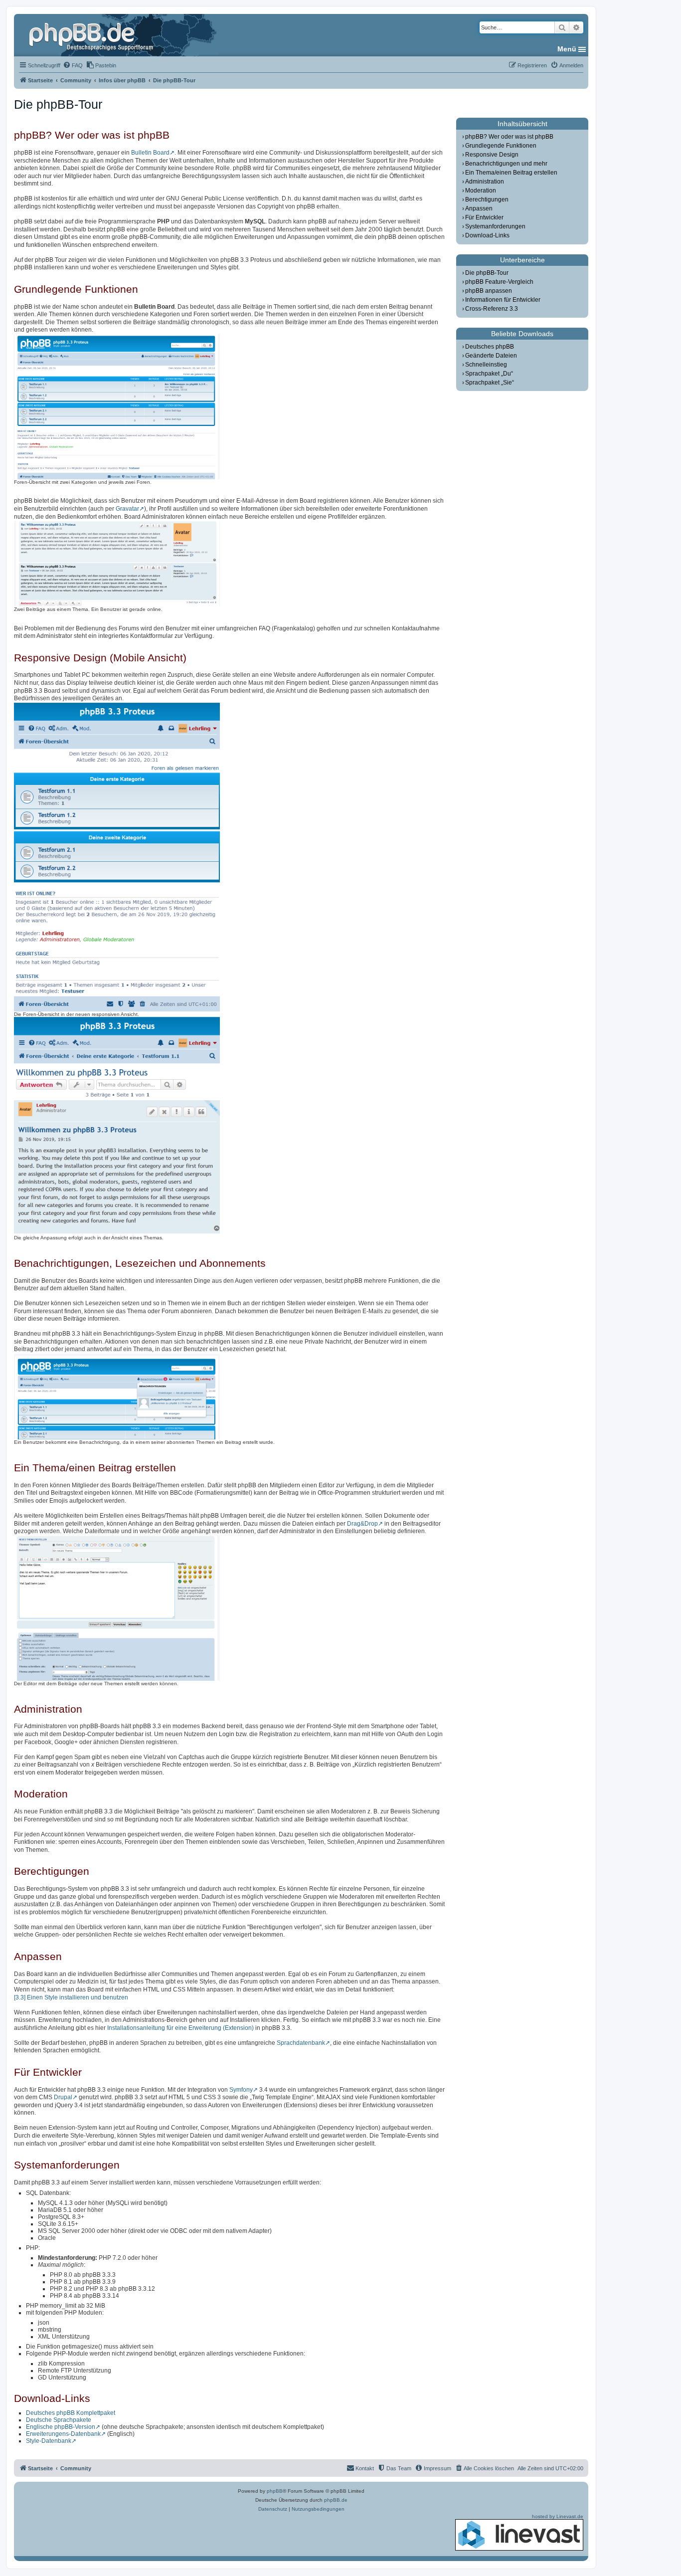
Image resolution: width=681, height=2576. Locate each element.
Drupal (63, 2097)
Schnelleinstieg (486, 365)
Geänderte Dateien (491, 356)
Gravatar (127, 509)
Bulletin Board (150, 153)
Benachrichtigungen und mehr (506, 164)
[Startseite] (92, 35)
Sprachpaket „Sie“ (490, 383)
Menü (567, 49)
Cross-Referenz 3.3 (492, 309)
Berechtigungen (487, 199)
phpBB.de (336, 2500)
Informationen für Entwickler (503, 300)
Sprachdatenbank (301, 2043)
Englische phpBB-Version (61, 2427)
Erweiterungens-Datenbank (63, 2434)
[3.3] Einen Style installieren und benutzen (71, 1997)
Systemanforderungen (495, 226)
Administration (485, 182)
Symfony (241, 2090)
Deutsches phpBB (490, 347)
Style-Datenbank (49, 2441)
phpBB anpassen (489, 291)
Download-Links (487, 235)
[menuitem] (73, 65)
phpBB (275, 2491)
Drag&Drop (362, 1524)
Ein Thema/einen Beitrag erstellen (511, 173)
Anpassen (479, 208)
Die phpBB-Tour (487, 273)
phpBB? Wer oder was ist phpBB (509, 137)
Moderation (481, 191)
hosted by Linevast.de (558, 2516)
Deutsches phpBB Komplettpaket (71, 2413)
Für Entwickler (484, 217)
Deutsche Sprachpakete (59, 2420)
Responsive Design (492, 155)
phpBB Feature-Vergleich (499, 282)
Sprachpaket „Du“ (489, 374)
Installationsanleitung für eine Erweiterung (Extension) (180, 2028)
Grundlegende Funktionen (501, 146)
